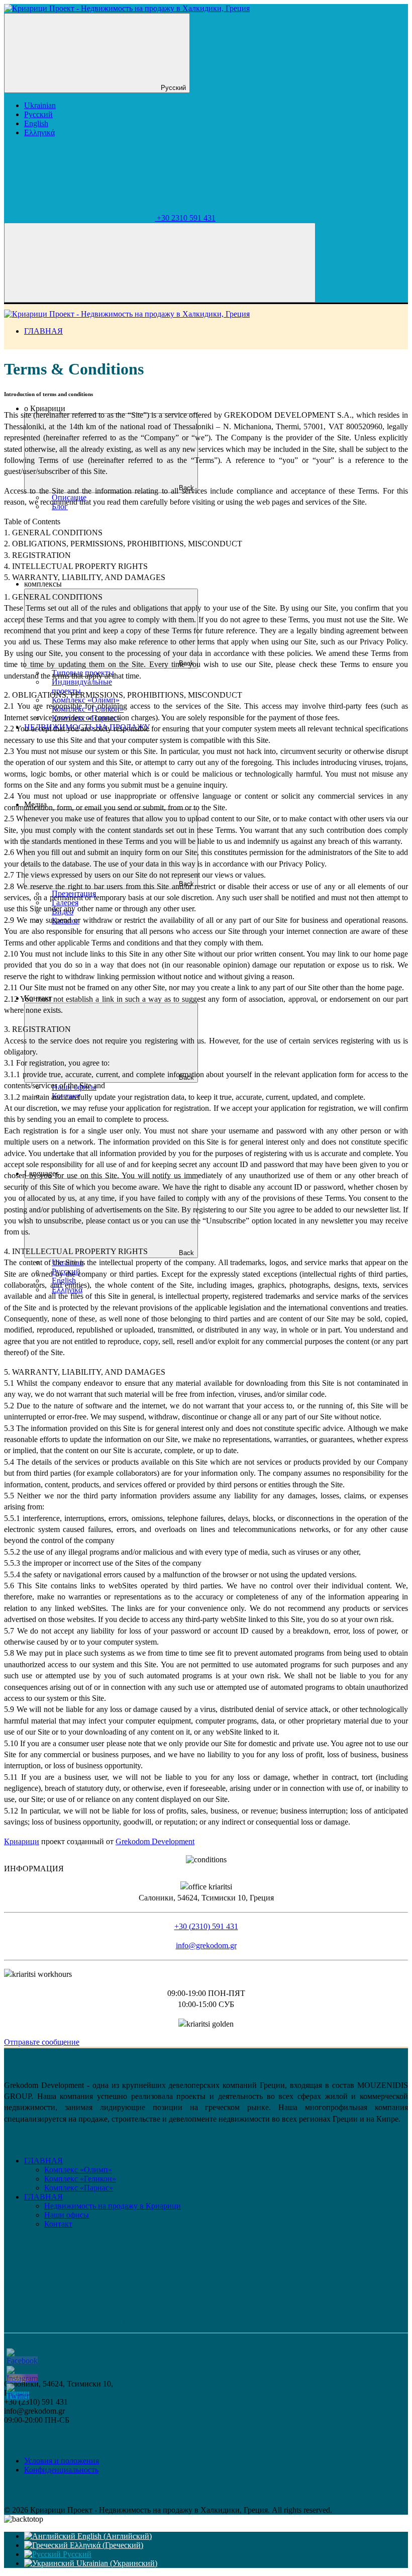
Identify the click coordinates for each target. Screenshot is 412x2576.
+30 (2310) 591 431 (206, 1926)
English (36, 123)
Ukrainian (40, 105)
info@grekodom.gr (206, 1945)
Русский (172, 88)
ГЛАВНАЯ (43, 331)
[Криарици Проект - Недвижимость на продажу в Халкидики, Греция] (127, 8)
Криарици (22, 1841)
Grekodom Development (155, 1841)
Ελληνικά (39, 132)
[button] (206, 1869)
